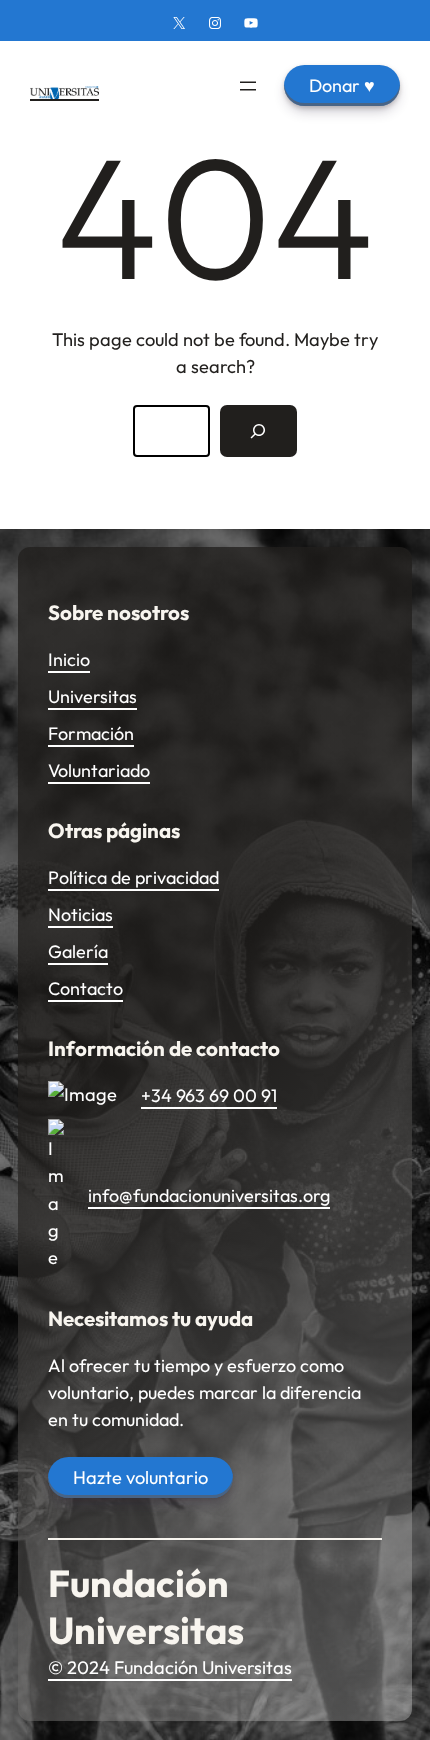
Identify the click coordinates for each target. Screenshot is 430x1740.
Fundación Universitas (146, 1606)
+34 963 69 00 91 (209, 1095)
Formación (91, 733)
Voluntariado (99, 770)
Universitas (92, 696)
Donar (342, 85)
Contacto (85, 988)
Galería (78, 951)
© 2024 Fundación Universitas (170, 1667)
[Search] (258, 431)
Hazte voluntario (140, 1477)
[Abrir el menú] (248, 86)
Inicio (69, 659)
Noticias (80, 914)
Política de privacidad (133, 877)
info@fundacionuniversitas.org (209, 1195)
